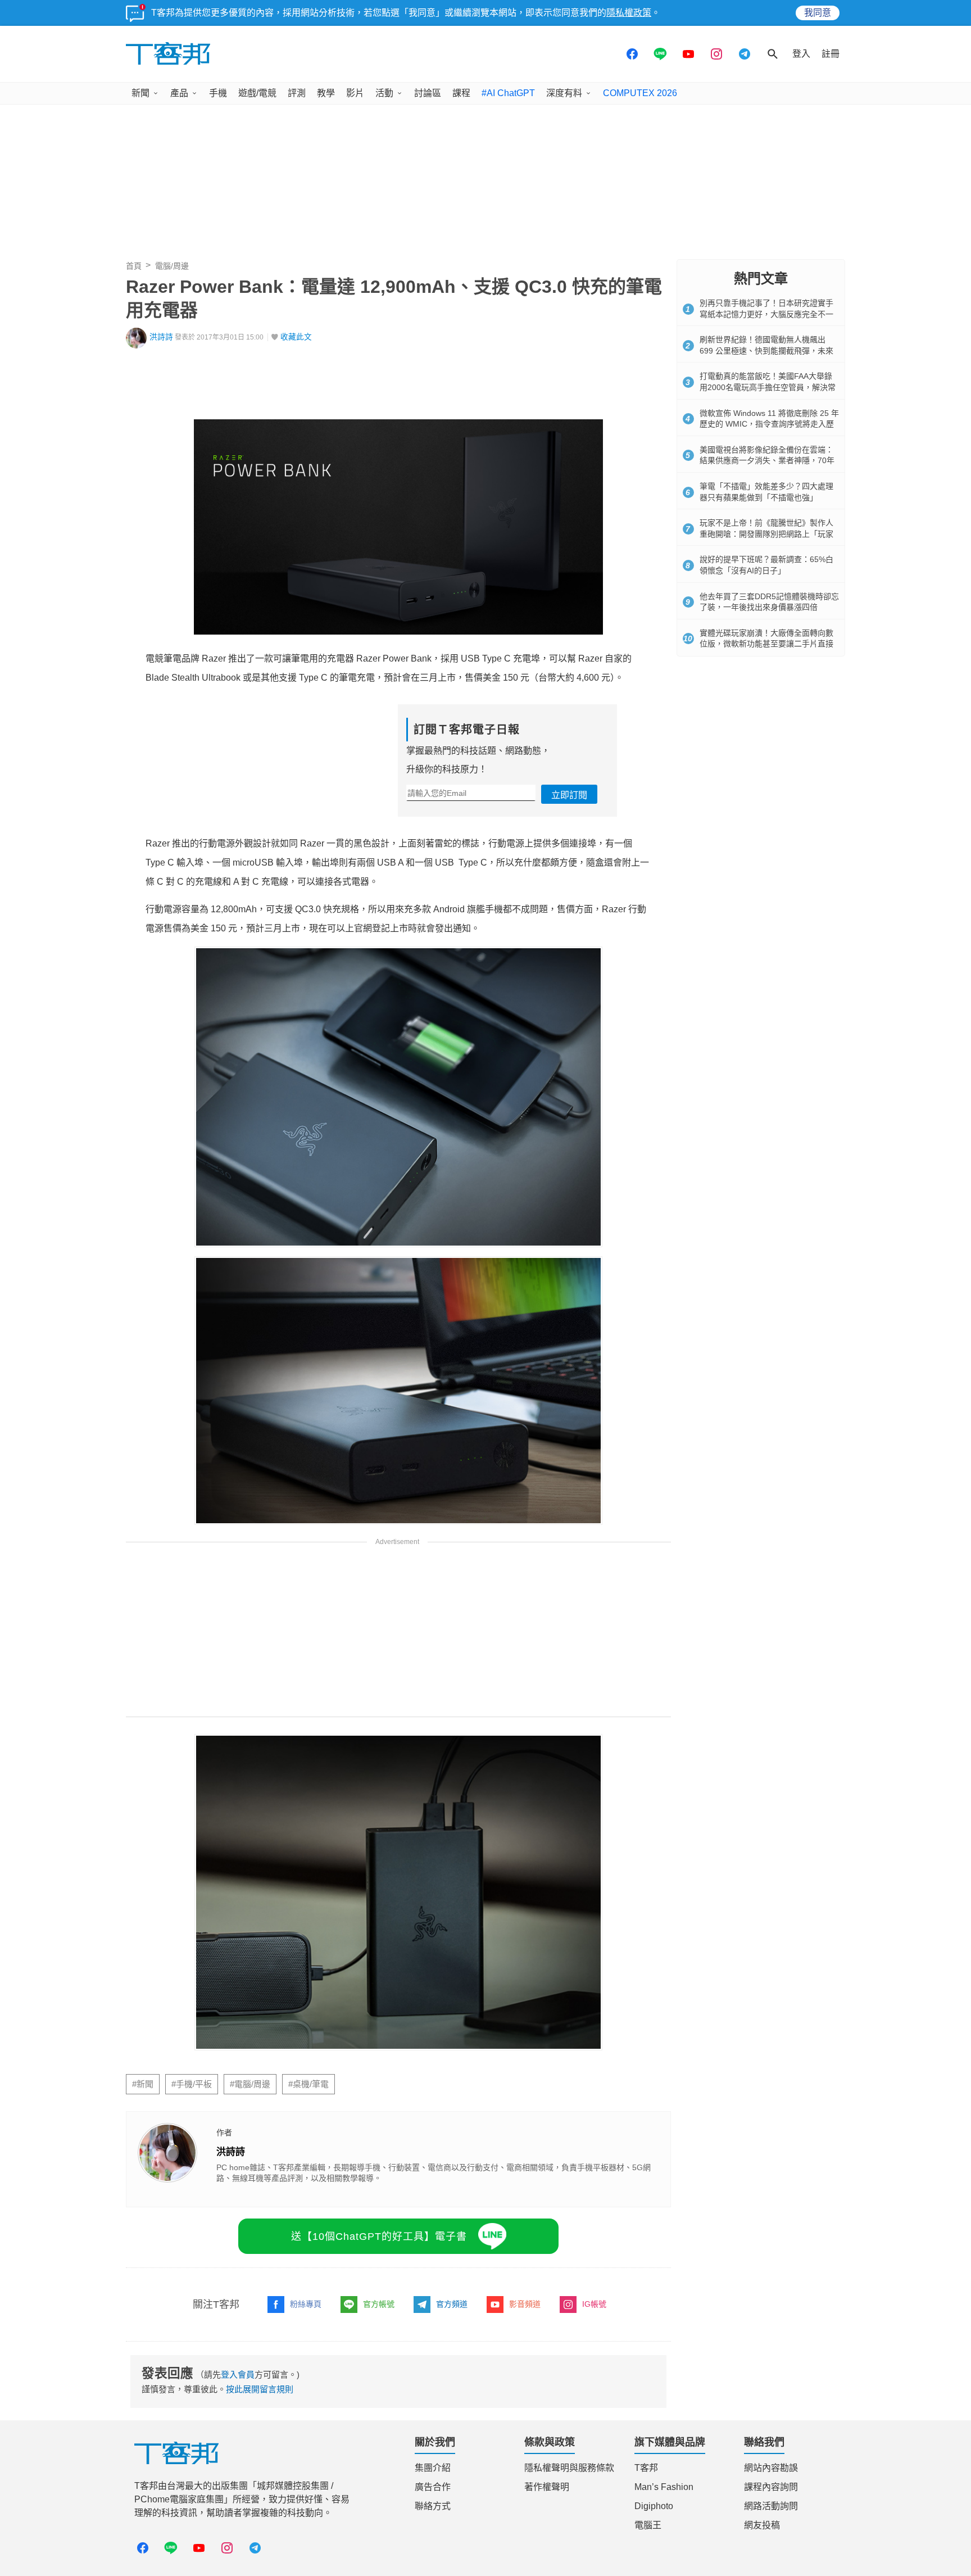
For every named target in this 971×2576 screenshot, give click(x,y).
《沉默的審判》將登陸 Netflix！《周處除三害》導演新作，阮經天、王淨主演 (310, 2104)
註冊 (831, 54)
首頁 (134, 266)
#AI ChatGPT (508, 93)
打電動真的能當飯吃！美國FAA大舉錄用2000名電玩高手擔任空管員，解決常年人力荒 (768, 387)
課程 (461, 93)
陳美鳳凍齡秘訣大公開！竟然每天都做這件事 (239, 2158)
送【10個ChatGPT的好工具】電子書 (379, 2363)
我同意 (818, 13)
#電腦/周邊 (250, 2211)
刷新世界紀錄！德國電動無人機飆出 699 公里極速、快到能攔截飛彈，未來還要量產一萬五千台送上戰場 (766, 350)
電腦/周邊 (172, 266)
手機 (218, 93)
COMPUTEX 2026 (640, 93)
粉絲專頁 (306, 2431)
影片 (355, 93)
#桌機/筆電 (308, 2211)
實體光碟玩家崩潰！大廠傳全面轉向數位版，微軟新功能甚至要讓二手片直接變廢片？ (766, 644)
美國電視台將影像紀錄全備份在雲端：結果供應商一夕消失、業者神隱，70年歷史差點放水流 (346, 2140)
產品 (179, 93)
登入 (801, 54)
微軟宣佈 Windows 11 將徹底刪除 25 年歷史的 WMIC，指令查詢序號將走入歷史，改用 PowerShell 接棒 (769, 424)
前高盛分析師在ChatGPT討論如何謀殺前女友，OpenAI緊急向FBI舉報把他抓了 (315, 2122)
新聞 (140, 93)
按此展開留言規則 (260, 2516)
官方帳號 (379, 2431)
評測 (297, 93)
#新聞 (143, 2211)
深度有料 (564, 93)
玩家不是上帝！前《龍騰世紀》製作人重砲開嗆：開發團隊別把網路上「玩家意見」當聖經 (766, 534)
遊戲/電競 (257, 93)
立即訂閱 (569, 795)
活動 (384, 93)
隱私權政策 (629, 13)
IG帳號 (594, 2431)
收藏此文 (296, 337)
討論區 (428, 93)
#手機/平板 (192, 2211)
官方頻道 (452, 2431)
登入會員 (238, 2502)
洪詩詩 (161, 337)
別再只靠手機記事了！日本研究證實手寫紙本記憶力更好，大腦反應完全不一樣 (766, 314)
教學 (326, 93)
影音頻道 (525, 2431)
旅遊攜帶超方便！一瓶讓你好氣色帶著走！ (234, 2176)
